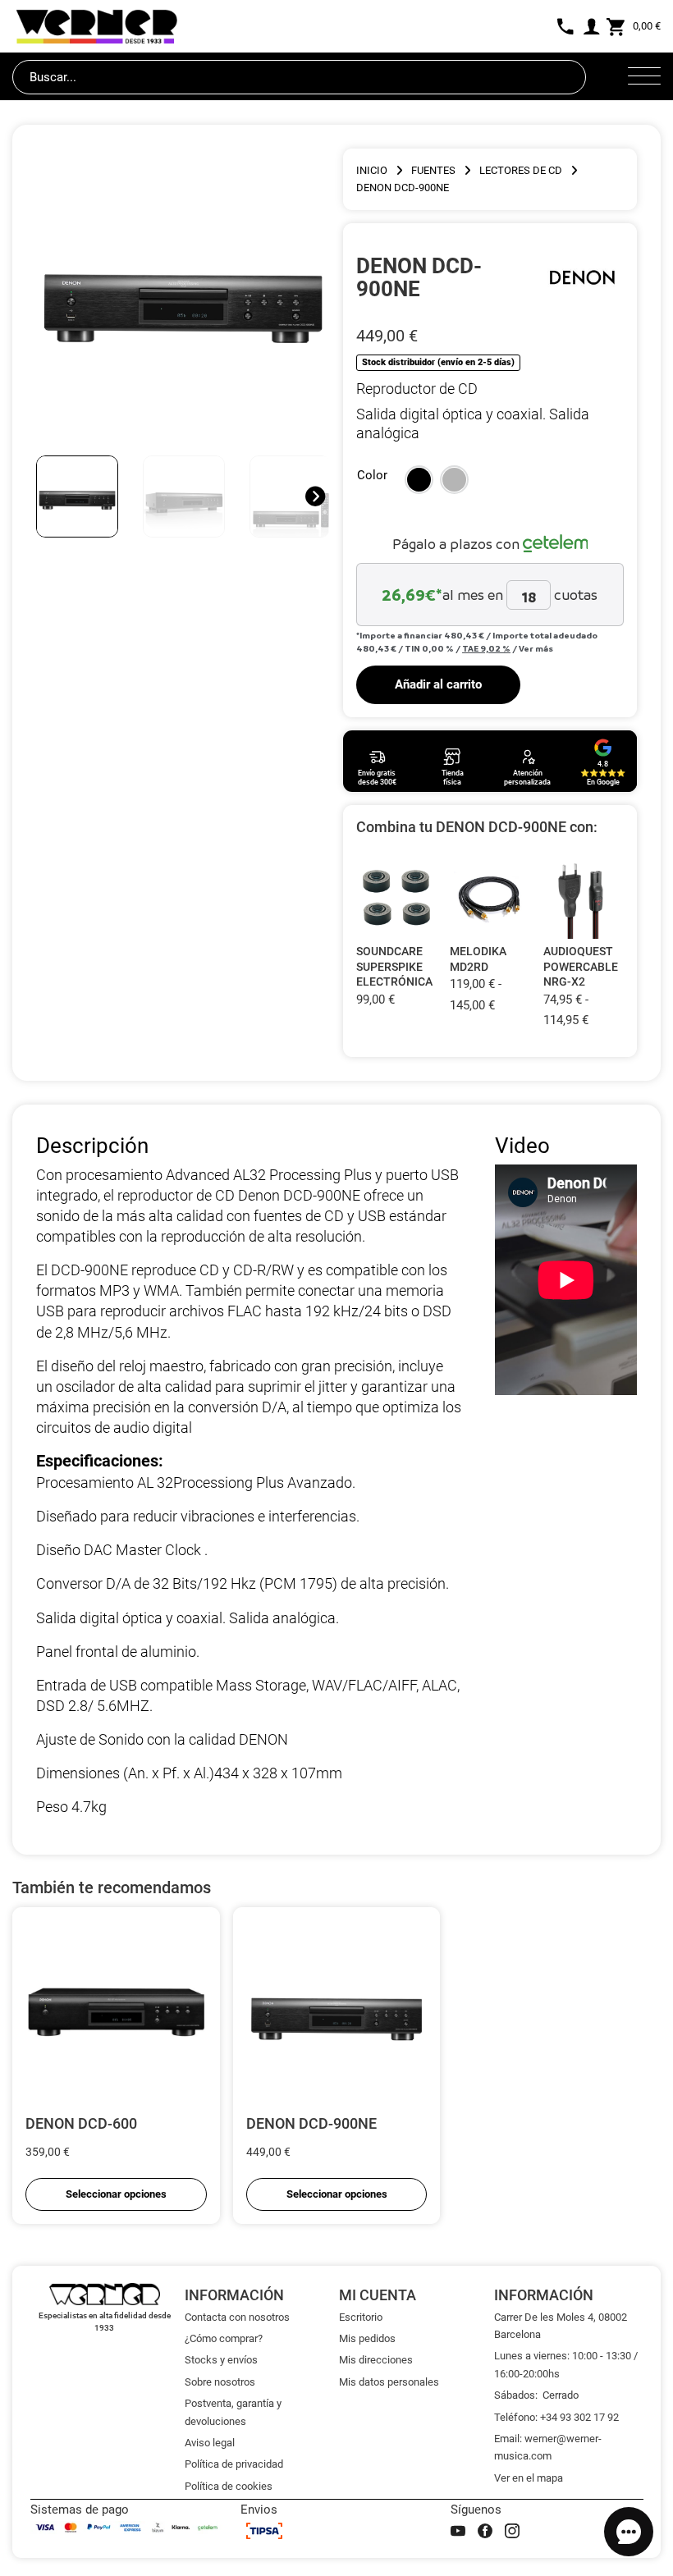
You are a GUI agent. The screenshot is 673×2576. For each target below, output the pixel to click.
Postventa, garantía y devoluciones (233, 2412)
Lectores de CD (521, 170)
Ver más (536, 648)
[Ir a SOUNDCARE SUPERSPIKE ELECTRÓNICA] (396, 898)
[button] (419, 480)
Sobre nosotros (220, 2382)
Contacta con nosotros (237, 2317)
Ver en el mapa (529, 2478)
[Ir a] (583, 277)
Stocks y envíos (221, 2360)
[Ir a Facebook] (485, 2531)
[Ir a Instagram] (512, 2531)
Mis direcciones (376, 2360)
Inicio (372, 170)
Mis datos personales (389, 2382)
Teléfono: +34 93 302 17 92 (556, 2417)
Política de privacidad (234, 2464)
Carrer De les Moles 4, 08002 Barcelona (561, 2326)
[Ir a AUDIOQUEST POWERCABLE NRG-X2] (584, 898)
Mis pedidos (367, 2338)
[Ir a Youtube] (458, 2531)
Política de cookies (229, 2486)
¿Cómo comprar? (224, 2338)
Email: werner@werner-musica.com (548, 2447)
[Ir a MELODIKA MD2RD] (490, 898)
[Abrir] (644, 77)
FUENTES (433, 170)
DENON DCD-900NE (311, 2123)
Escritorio (361, 2317)
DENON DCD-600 (81, 2123)
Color (372, 475)
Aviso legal (210, 2443)
